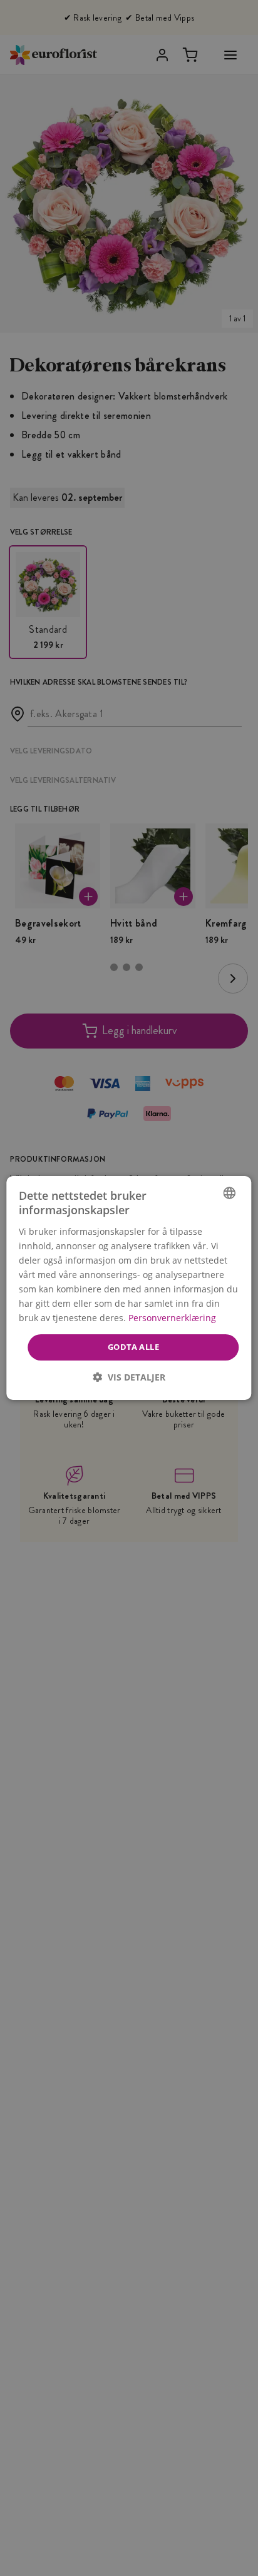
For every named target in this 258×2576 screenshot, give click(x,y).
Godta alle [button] (133, 1347)
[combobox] (230, 1193)
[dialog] (129, 1288)
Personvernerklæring (172, 1318)
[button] (129, 1377)
